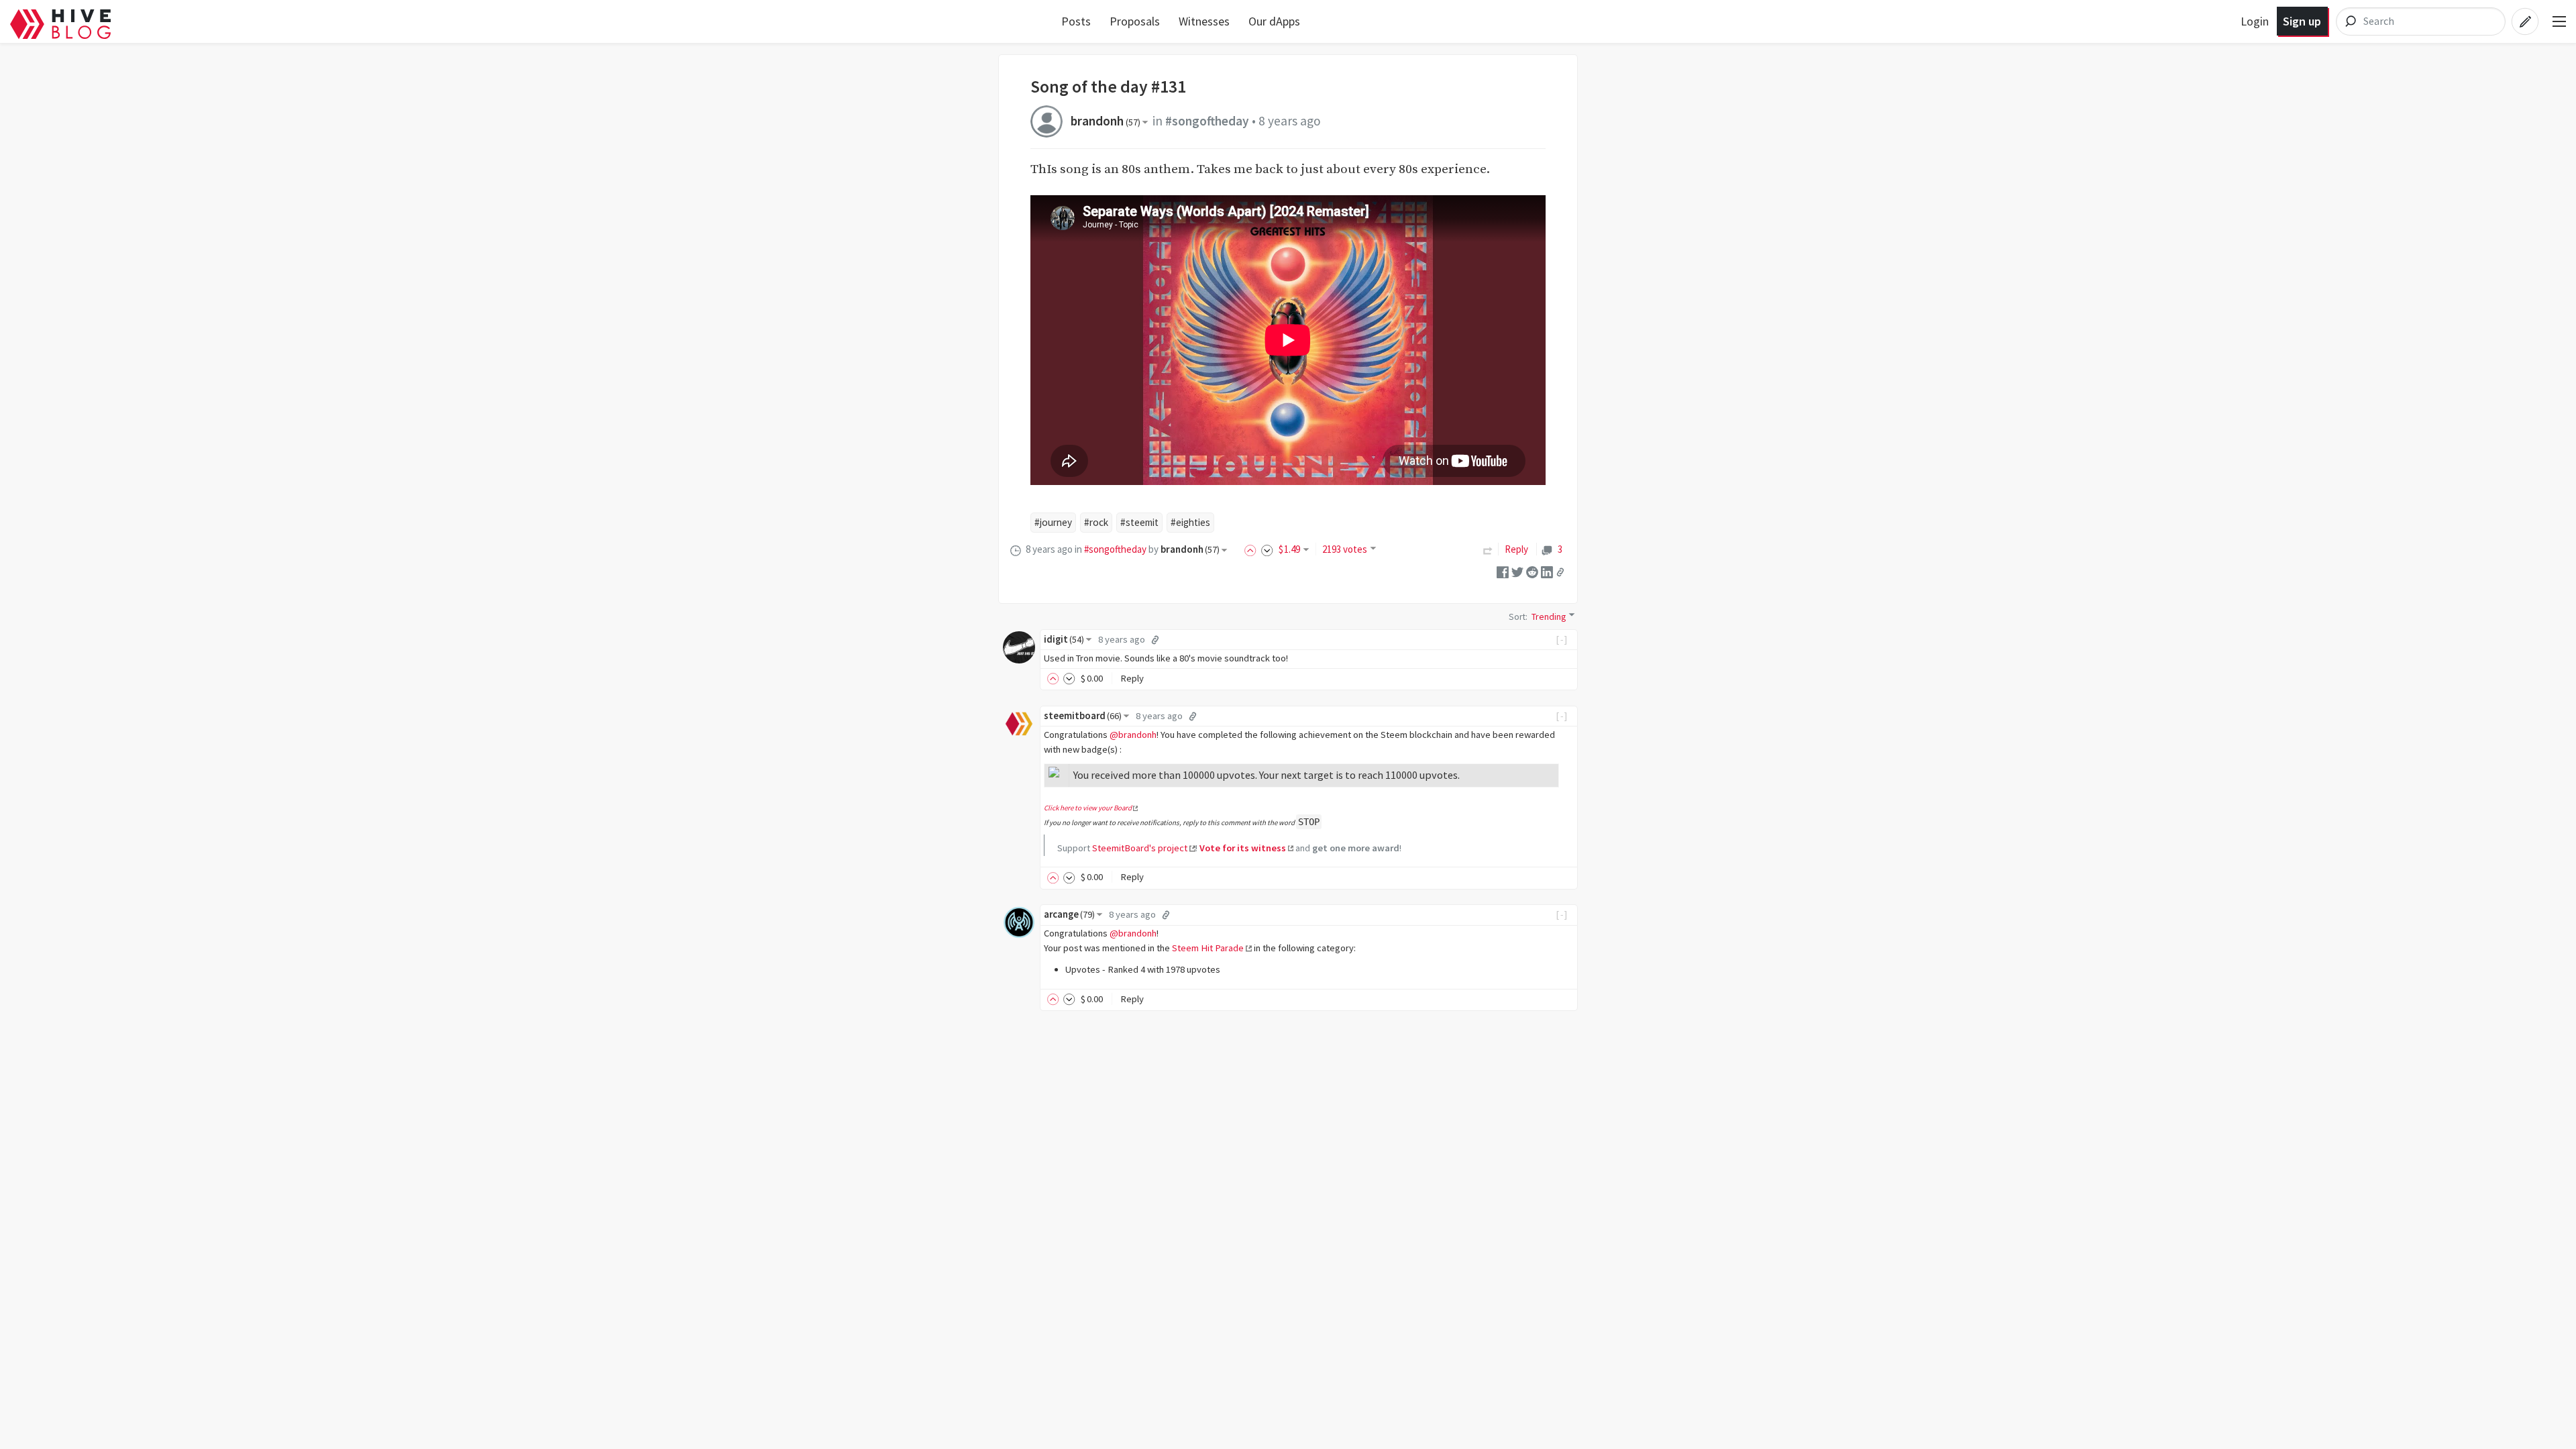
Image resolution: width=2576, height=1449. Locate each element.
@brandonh (1133, 735)
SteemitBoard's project (1140, 848)
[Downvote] (1267, 549)
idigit (1064, 639)
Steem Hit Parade (1208, 948)
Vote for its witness (1243, 848)
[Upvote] (1252, 549)
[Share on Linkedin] (1547, 571)
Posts (1076, 21)
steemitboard (1083, 716)
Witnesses (1204, 21)
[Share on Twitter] (1517, 571)
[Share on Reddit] (1532, 571)
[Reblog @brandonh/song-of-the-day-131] (1488, 549)
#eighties (1190, 522)
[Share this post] (1560, 572)
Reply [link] (1516, 549)
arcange (1069, 914)
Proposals (1135, 21)
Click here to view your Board (1088, 808)
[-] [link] (1562, 639)
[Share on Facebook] (1503, 571)
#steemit (1139, 522)
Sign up (2302, 21)
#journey (1053, 522)
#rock (1096, 522)
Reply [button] (1132, 678)
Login (2255, 21)
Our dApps (1274, 21)
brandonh (1106, 121)
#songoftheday (1207, 121)
